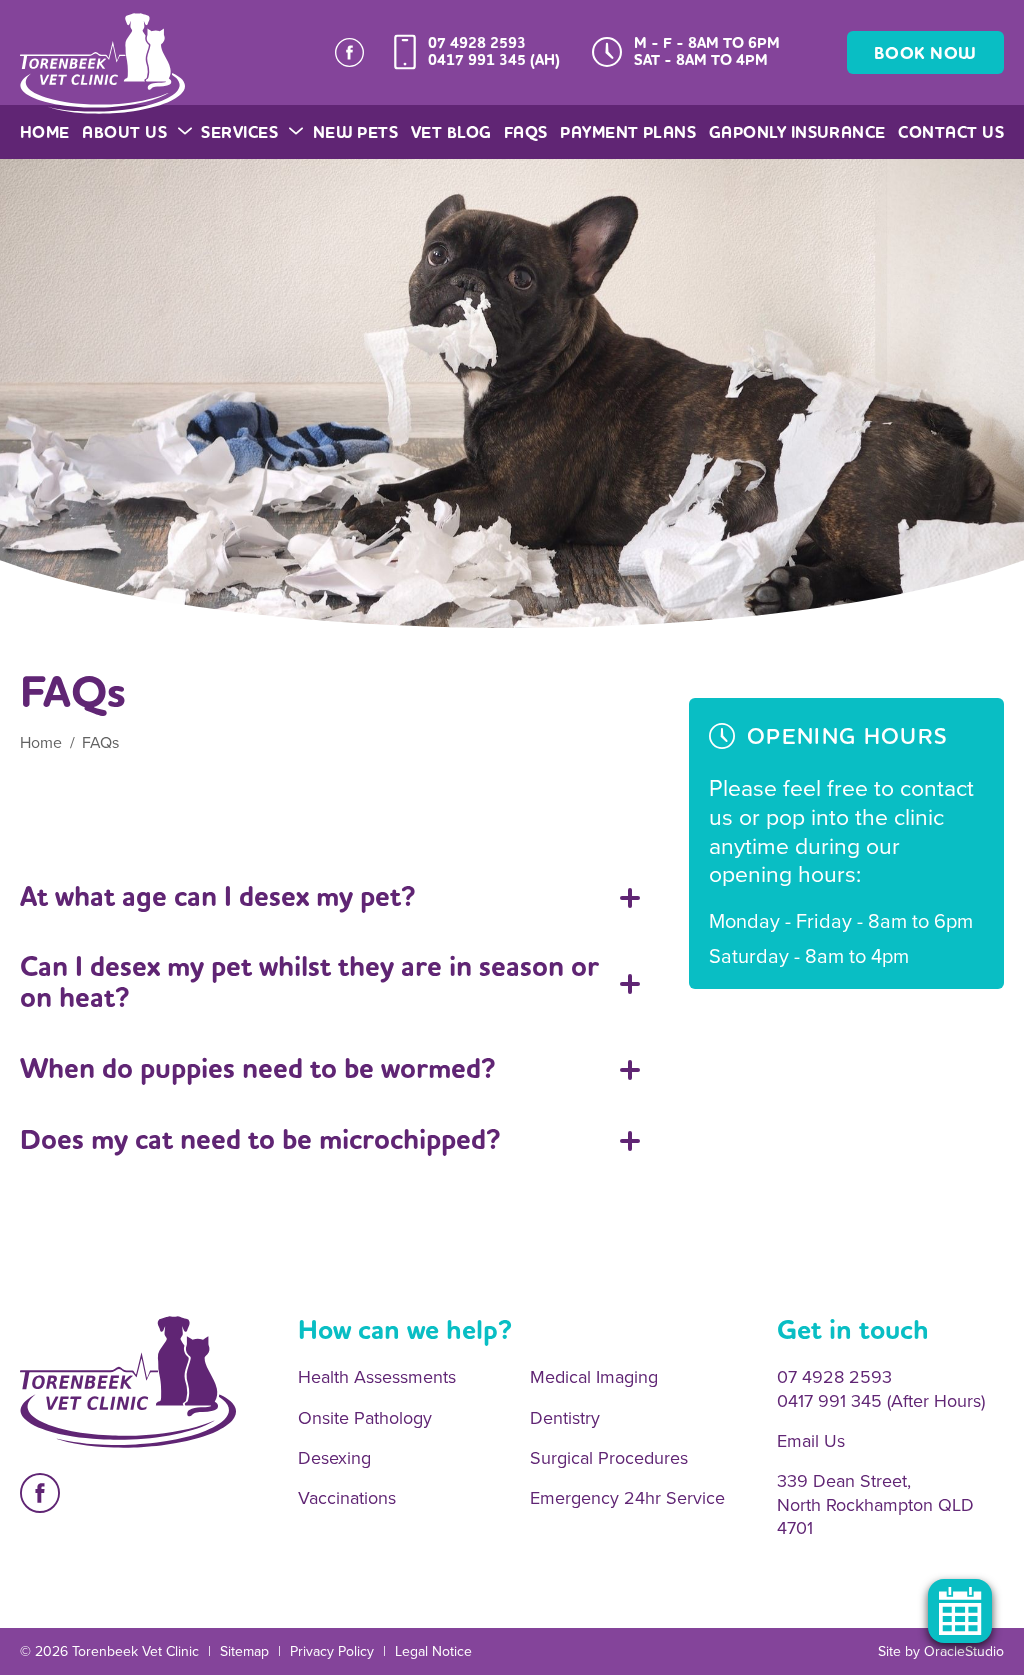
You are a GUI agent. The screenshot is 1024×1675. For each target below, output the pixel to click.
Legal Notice (433, 1651)
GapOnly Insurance (797, 132)
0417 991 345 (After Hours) (881, 1401)
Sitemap (244, 1651)
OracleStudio (964, 1651)
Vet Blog (451, 132)
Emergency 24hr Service (627, 1498)
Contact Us (951, 132)
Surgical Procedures (609, 1458)
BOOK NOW (925, 53)
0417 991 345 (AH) (494, 60)
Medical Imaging (594, 1377)
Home (45, 132)
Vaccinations (347, 1498)
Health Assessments (377, 1377)
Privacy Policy (332, 1651)
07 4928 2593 (477, 43)
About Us (124, 132)
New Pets (356, 132)
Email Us (811, 1441)
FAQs (526, 132)
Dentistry (565, 1418)
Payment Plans (628, 132)
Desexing (334, 1458)
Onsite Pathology (365, 1418)
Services (239, 132)
